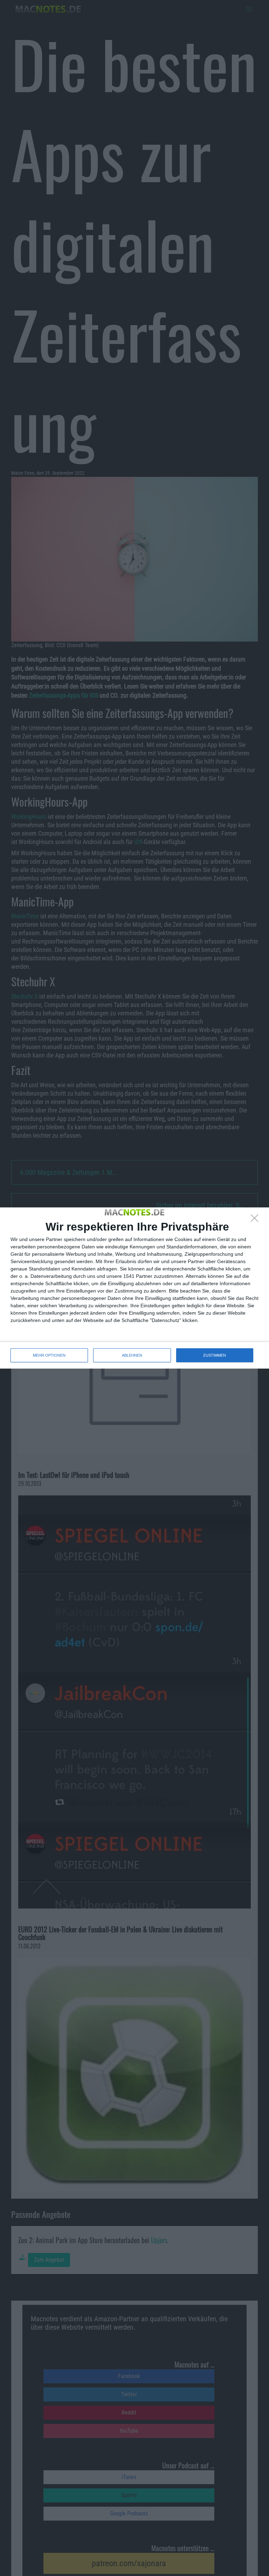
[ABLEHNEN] (256, 1220)
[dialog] (134, 1288)
